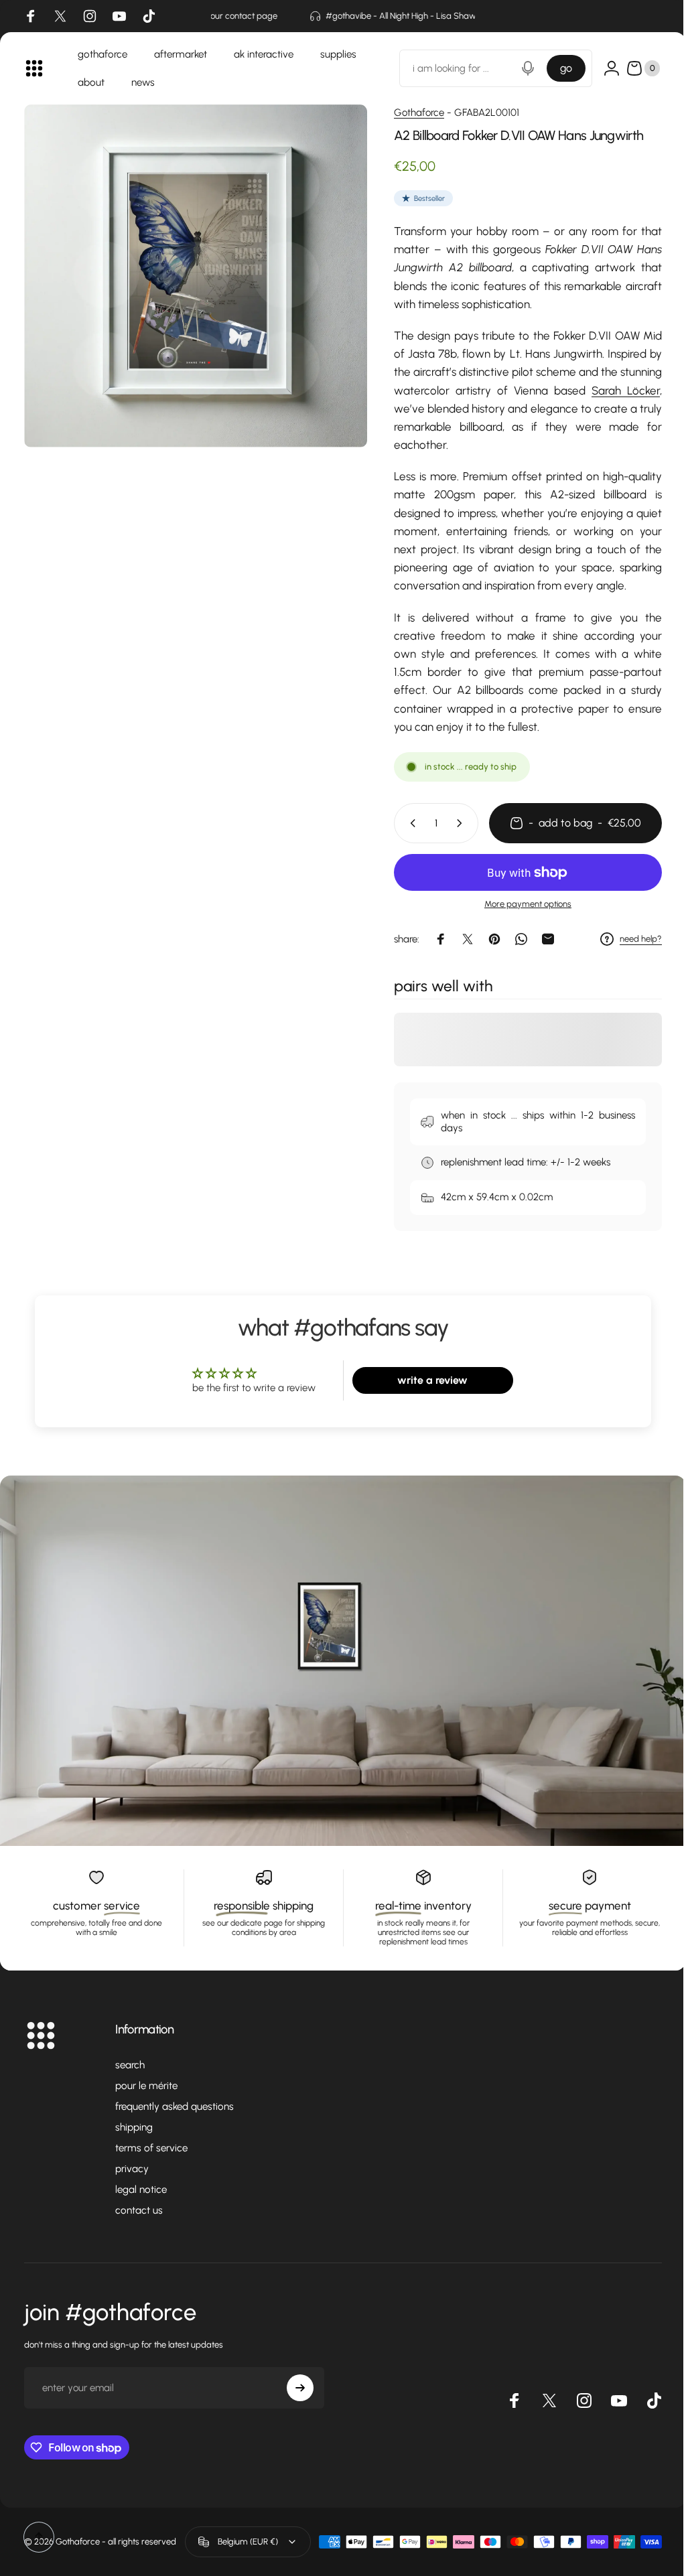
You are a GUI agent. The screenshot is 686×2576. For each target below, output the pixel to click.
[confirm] (300, 2388)
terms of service (151, 2148)
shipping (134, 2127)
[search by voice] (518, 68)
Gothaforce (409, 113)
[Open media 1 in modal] (191, 271)
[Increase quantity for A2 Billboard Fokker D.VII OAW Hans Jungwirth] (452, 823)
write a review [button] (426, 1380)
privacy (132, 2169)
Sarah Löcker (616, 390)
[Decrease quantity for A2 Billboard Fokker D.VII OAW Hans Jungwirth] (400, 823)
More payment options (518, 904)
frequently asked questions (175, 2106)
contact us (139, 2210)
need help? (631, 939)
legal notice (141, 2190)
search (130, 2065)
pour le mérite (146, 2086)
